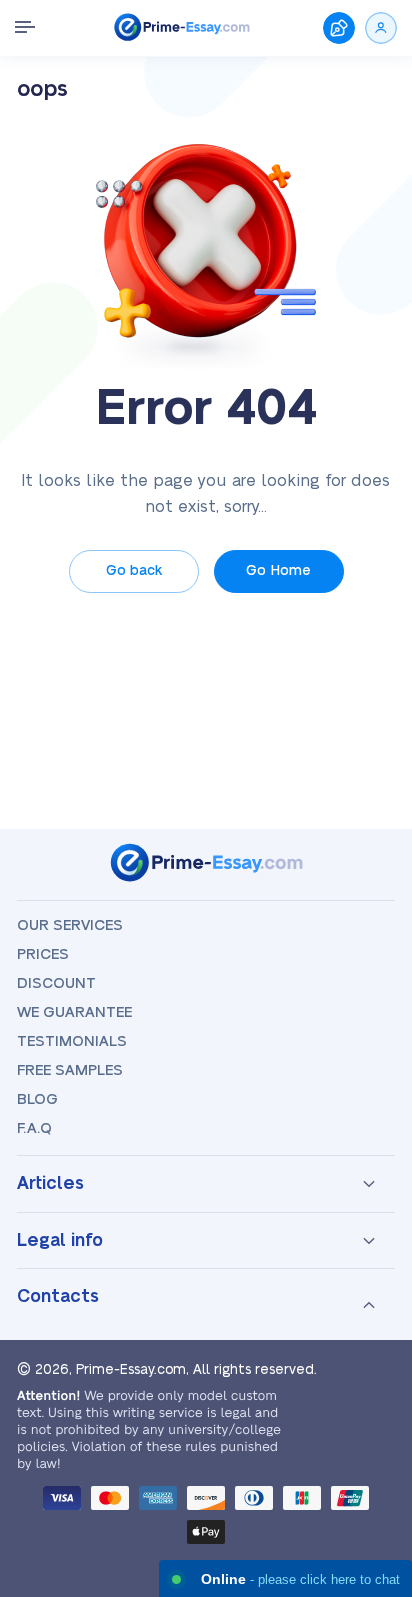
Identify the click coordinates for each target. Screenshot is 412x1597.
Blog (37, 1099)
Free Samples (70, 1070)
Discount (56, 983)
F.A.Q (34, 1128)
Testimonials (72, 1041)
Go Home (278, 571)
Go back (134, 571)
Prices (43, 954)
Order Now (339, 28)
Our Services (70, 925)
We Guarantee (74, 1012)
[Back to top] (370, 1357)
